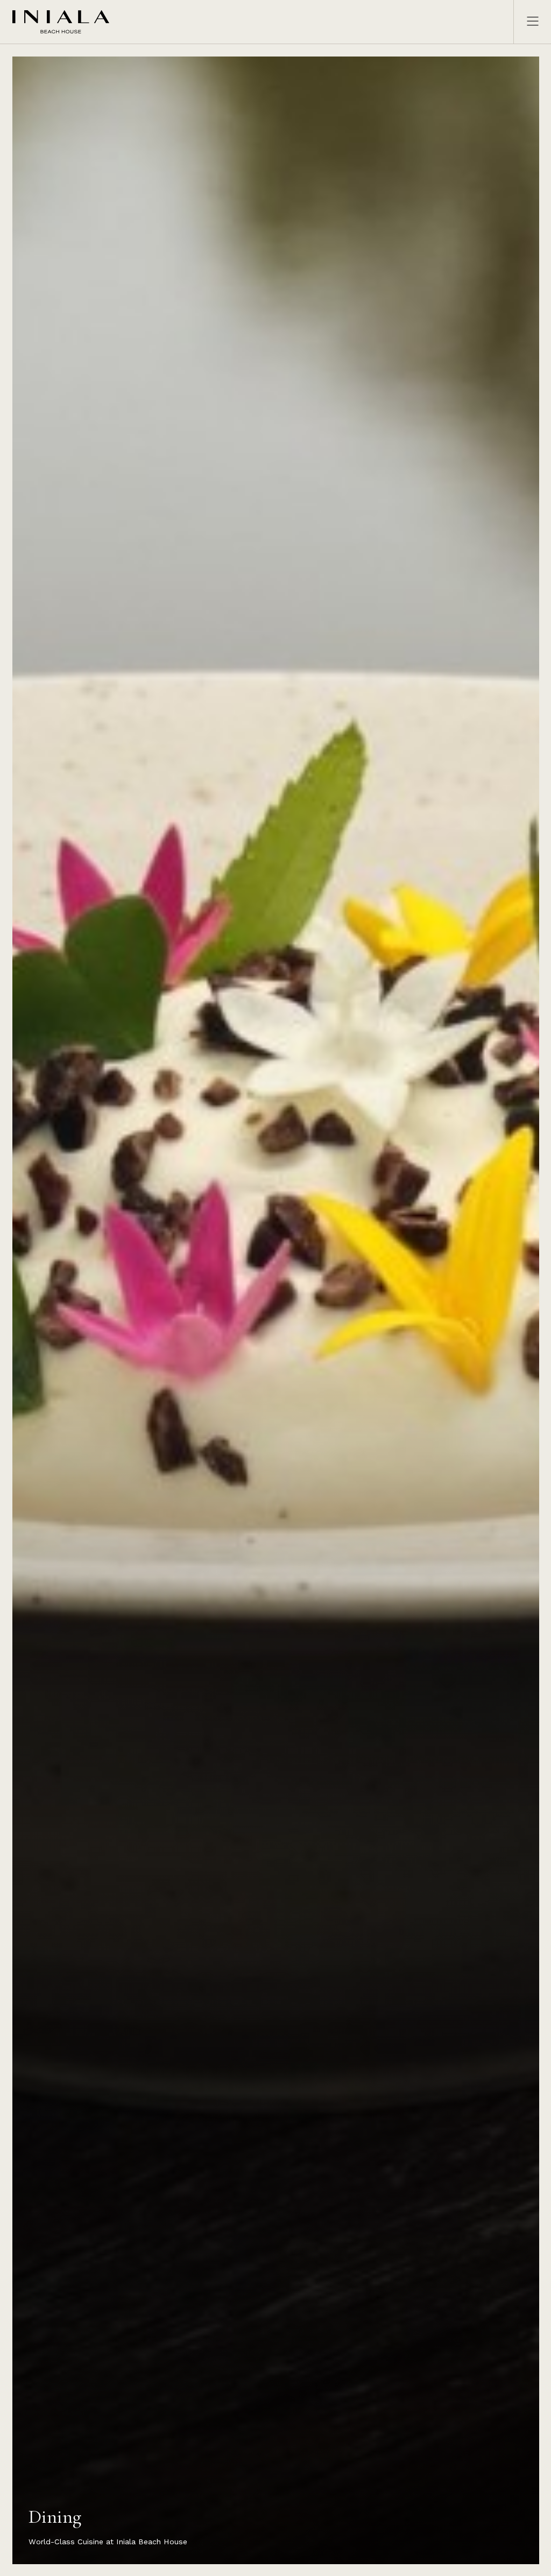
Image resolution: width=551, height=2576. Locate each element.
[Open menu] (527, 22)
